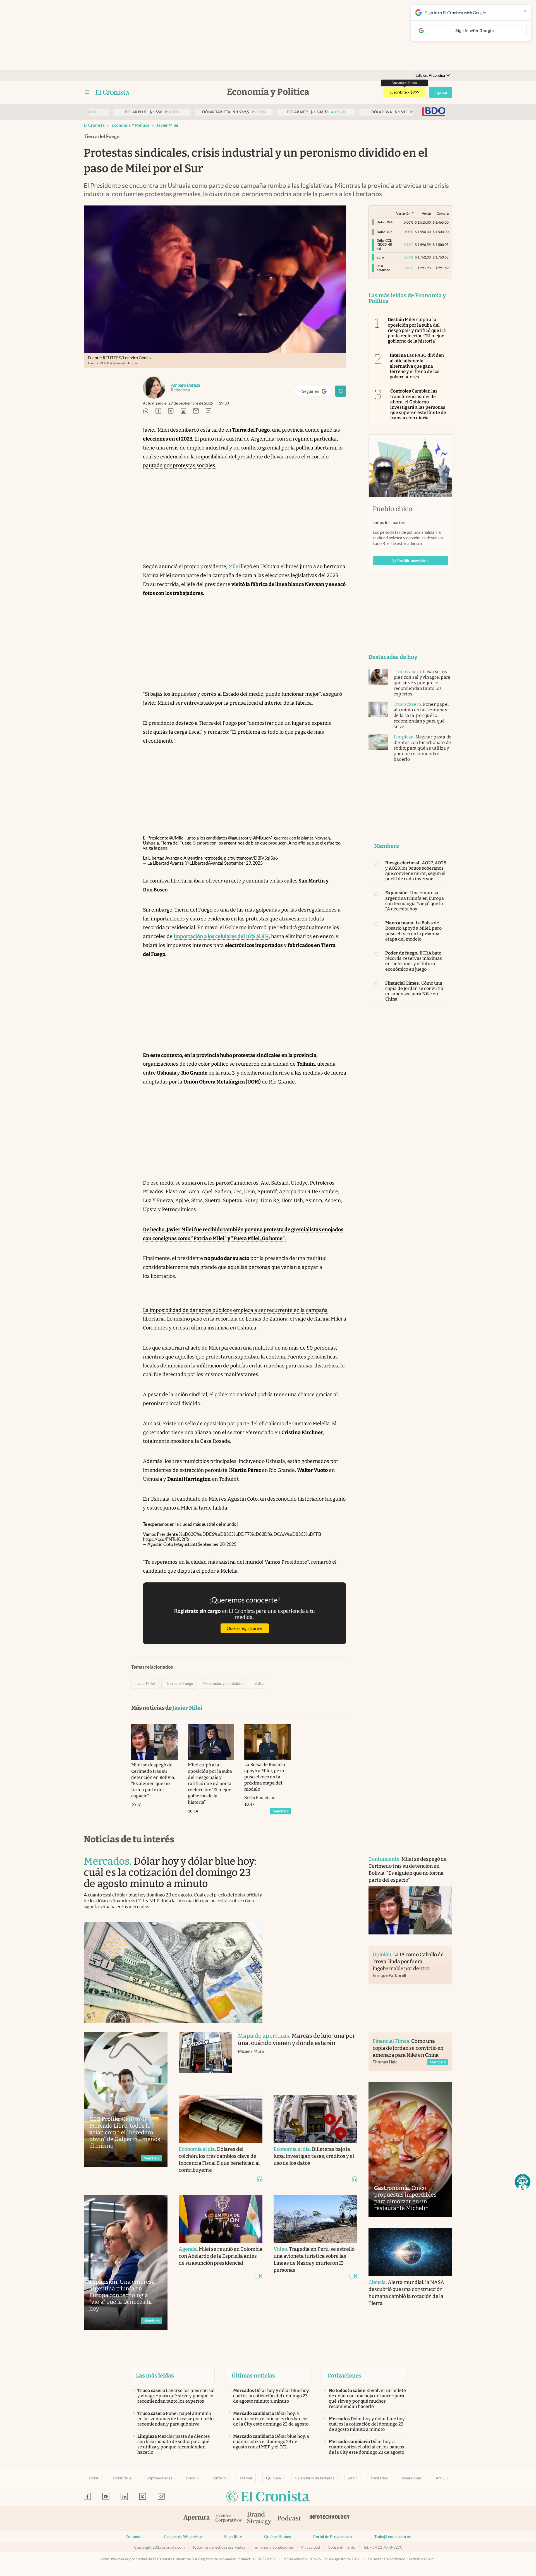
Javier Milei (167, 125)
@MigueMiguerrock (271, 838)
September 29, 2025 (243, 863)
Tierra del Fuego (179, 1683)
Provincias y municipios (224, 1683)
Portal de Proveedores (333, 2537)
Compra (443, 213)
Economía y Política (131, 125)
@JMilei (177, 838)
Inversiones (412, 2478)
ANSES (442, 2478)
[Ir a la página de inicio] (112, 92)
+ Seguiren (315, 392)
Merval (246, 2478)
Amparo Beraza (186, 385)
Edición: (430, 76)
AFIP (352, 2478)
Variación (403, 213)
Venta (426, 213)
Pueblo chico (393, 509)
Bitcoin (192, 2478)
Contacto (134, 2537)
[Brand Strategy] (259, 2519)
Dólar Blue (122, 2478)
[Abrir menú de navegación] (87, 92)
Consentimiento (342, 2547)
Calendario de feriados (314, 2478)
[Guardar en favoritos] (341, 391)
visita (259, 1683)
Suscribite (233, 2537)
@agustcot (238, 838)
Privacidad (311, 2547)
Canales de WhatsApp (183, 2537)
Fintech (219, 2478)
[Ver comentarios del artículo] (209, 411)
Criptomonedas (159, 2478)
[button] (523, 2182)
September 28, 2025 (217, 1544)
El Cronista (94, 125)
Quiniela (273, 2478)
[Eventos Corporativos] (228, 2519)
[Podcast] (289, 2518)
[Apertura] (197, 2518)
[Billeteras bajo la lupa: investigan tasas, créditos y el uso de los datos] (315, 2119)
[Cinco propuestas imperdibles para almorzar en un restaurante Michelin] (410, 2150)
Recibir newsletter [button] (413, 561)
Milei (234, 566)
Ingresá (441, 92)
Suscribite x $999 (404, 92)
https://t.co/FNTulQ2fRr (166, 1539)
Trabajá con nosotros (393, 2537)
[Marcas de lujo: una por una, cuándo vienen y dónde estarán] (205, 2058)
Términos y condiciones (273, 2547)
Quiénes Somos (277, 2537)
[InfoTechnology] (330, 2518)
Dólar (94, 2478)
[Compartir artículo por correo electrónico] (196, 411)
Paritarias (379, 2478)
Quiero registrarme (245, 1628)
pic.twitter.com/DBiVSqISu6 (251, 858)
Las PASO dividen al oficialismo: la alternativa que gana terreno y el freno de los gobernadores (417, 366)
